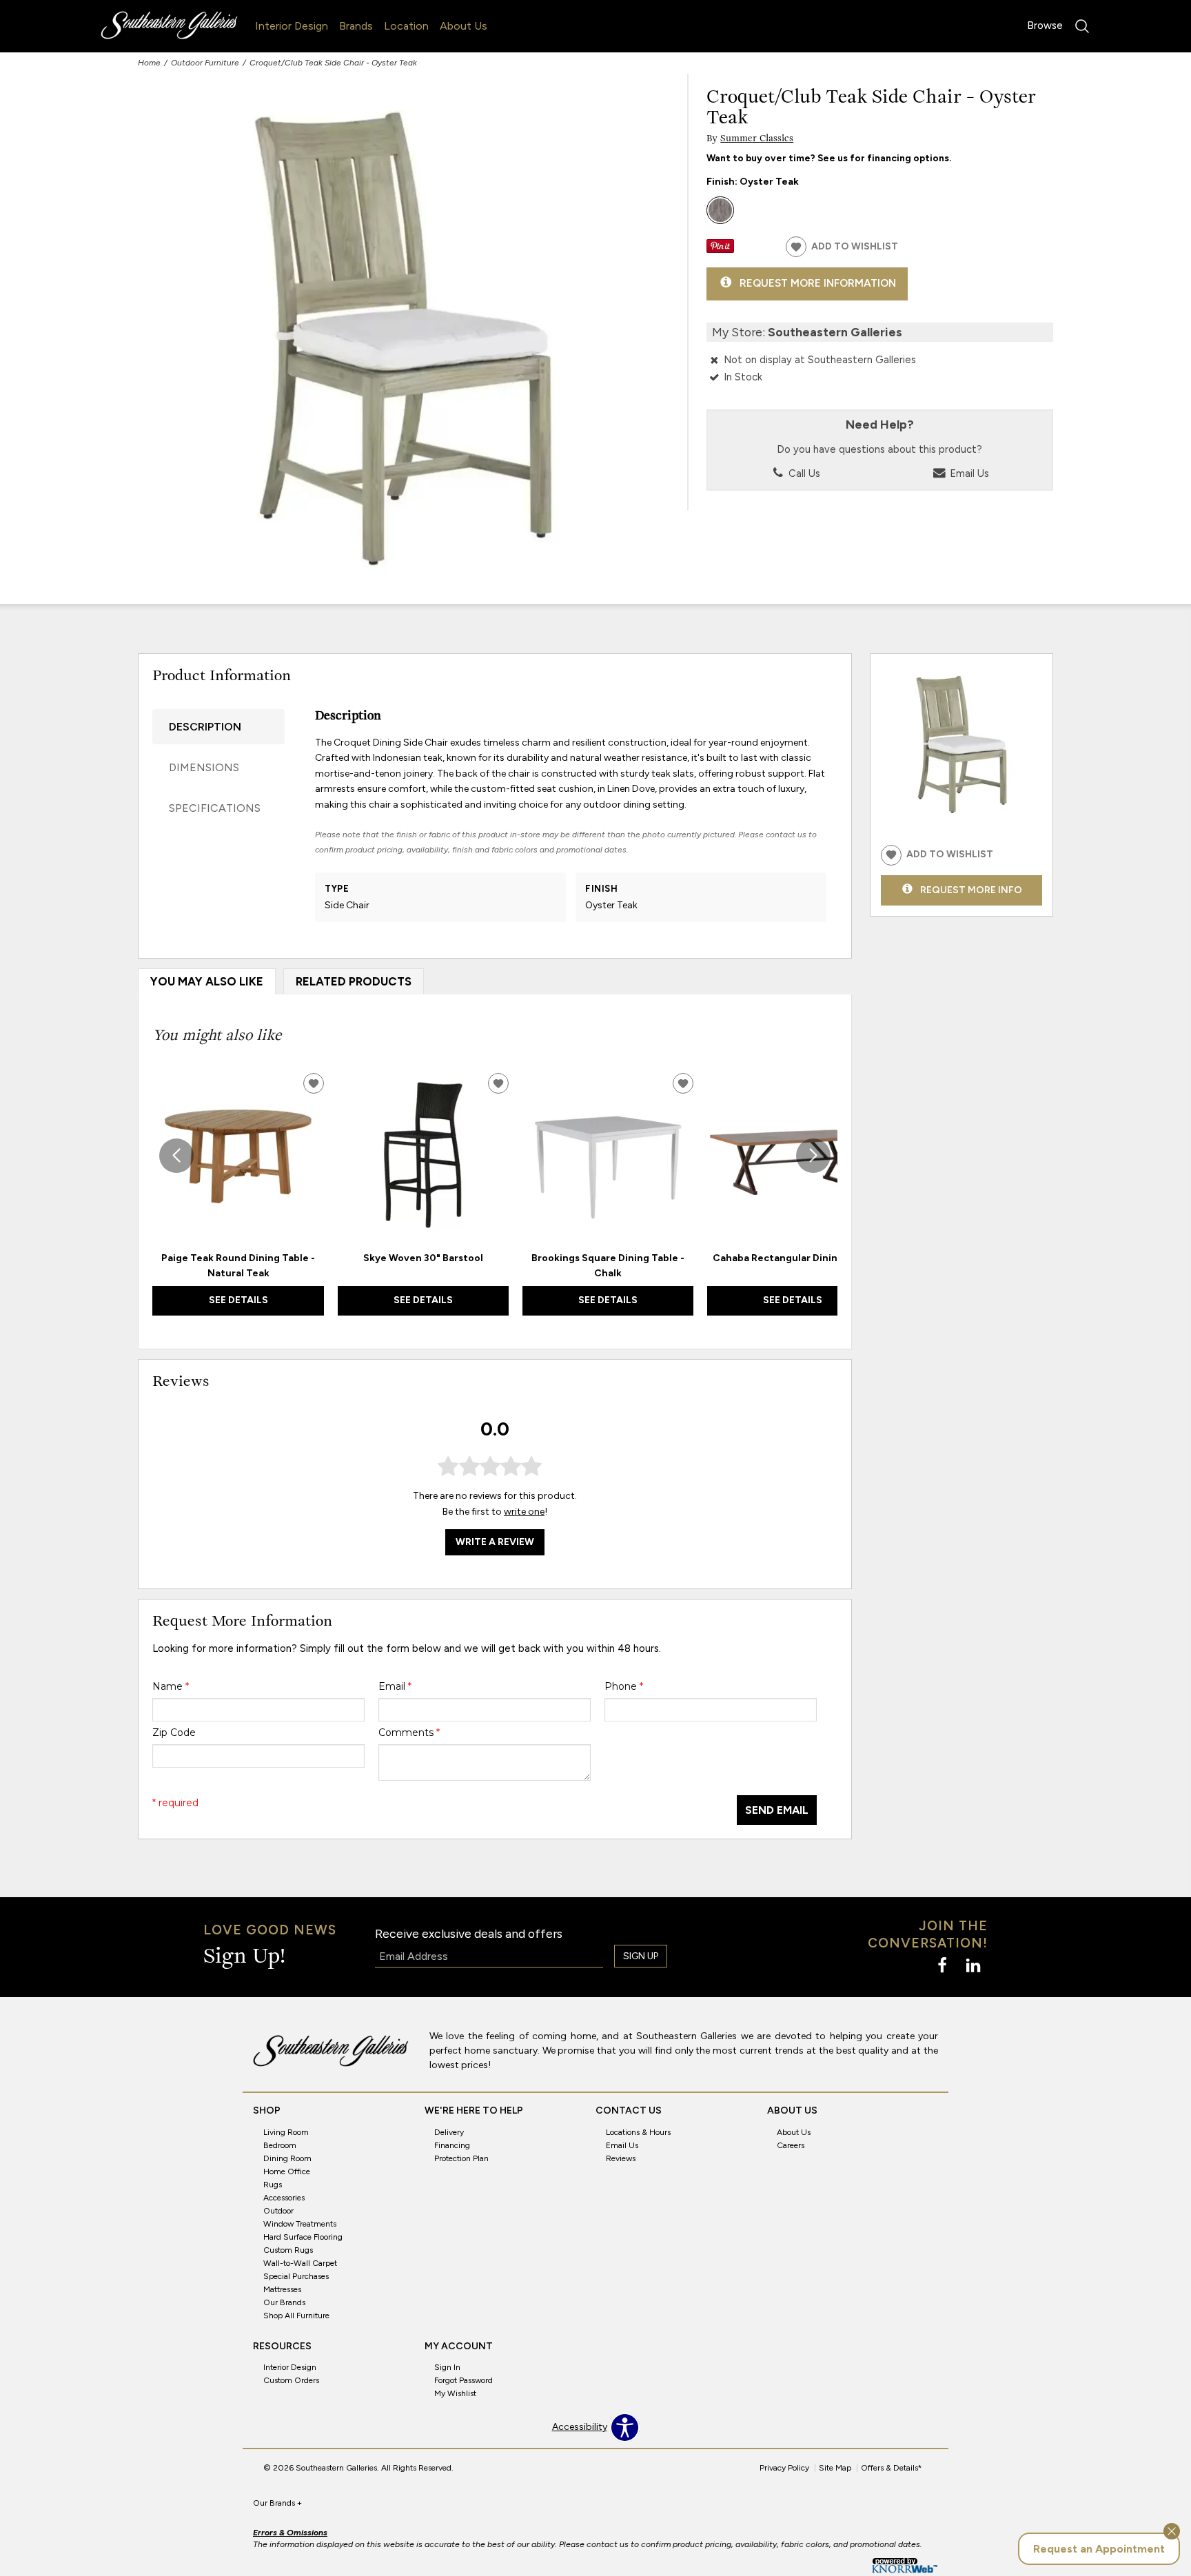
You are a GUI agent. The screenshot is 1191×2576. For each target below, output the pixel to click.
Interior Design (292, 26)
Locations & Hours (638, 2132)
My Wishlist (455, 2393)
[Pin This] (720, 250)
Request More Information (818, 283)
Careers (791, 2145)
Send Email (777, 1810)
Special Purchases (296, 2276)
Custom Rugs (288, 2250)
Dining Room (287, 2158)
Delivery (449, 2132)
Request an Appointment (1099, 2549)
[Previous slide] (176, 1156)
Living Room (286, 2132)
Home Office (287, 2171)
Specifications (215, 808)
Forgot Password (464, 2380)
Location (406, 26)
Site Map (835, 2468)
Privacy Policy (784, 2468)
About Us (464, 26)
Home (149, 63)
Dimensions (204, 767)
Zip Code (174, 1732)
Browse (1045, 25)
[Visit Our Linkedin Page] (973, 1966)
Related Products (354, 981)
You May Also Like (207, 981)
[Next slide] (813, 1156)
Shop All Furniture (296, 2315)
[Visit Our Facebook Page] (943, 1966)
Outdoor (278, 2211)
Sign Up (641, 1956)
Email (395, 1686)
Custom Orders (291, 2380)
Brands (356, 26)
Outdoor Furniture (205, 63)
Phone (624, 1686)
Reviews (621, 2158)
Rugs (273, 2185)
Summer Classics (757, 139)
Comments (409, 1732)
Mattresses (282, 2289)
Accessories (284, 2198)
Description (205, 727)
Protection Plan (461, 2158)
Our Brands (284, 2302)
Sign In (447, 2367)
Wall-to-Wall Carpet (300, 2263)
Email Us (968, 473)
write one (524, 1512)
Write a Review (495, 1542)
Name (171, 1686)
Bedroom (280, 2145)
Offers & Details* (892, 2468)
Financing (452, 2145)
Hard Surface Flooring (303, 2237)
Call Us (803, 473)
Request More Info (971, 889)
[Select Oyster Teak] (720, 210)
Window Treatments (300, 2224)
